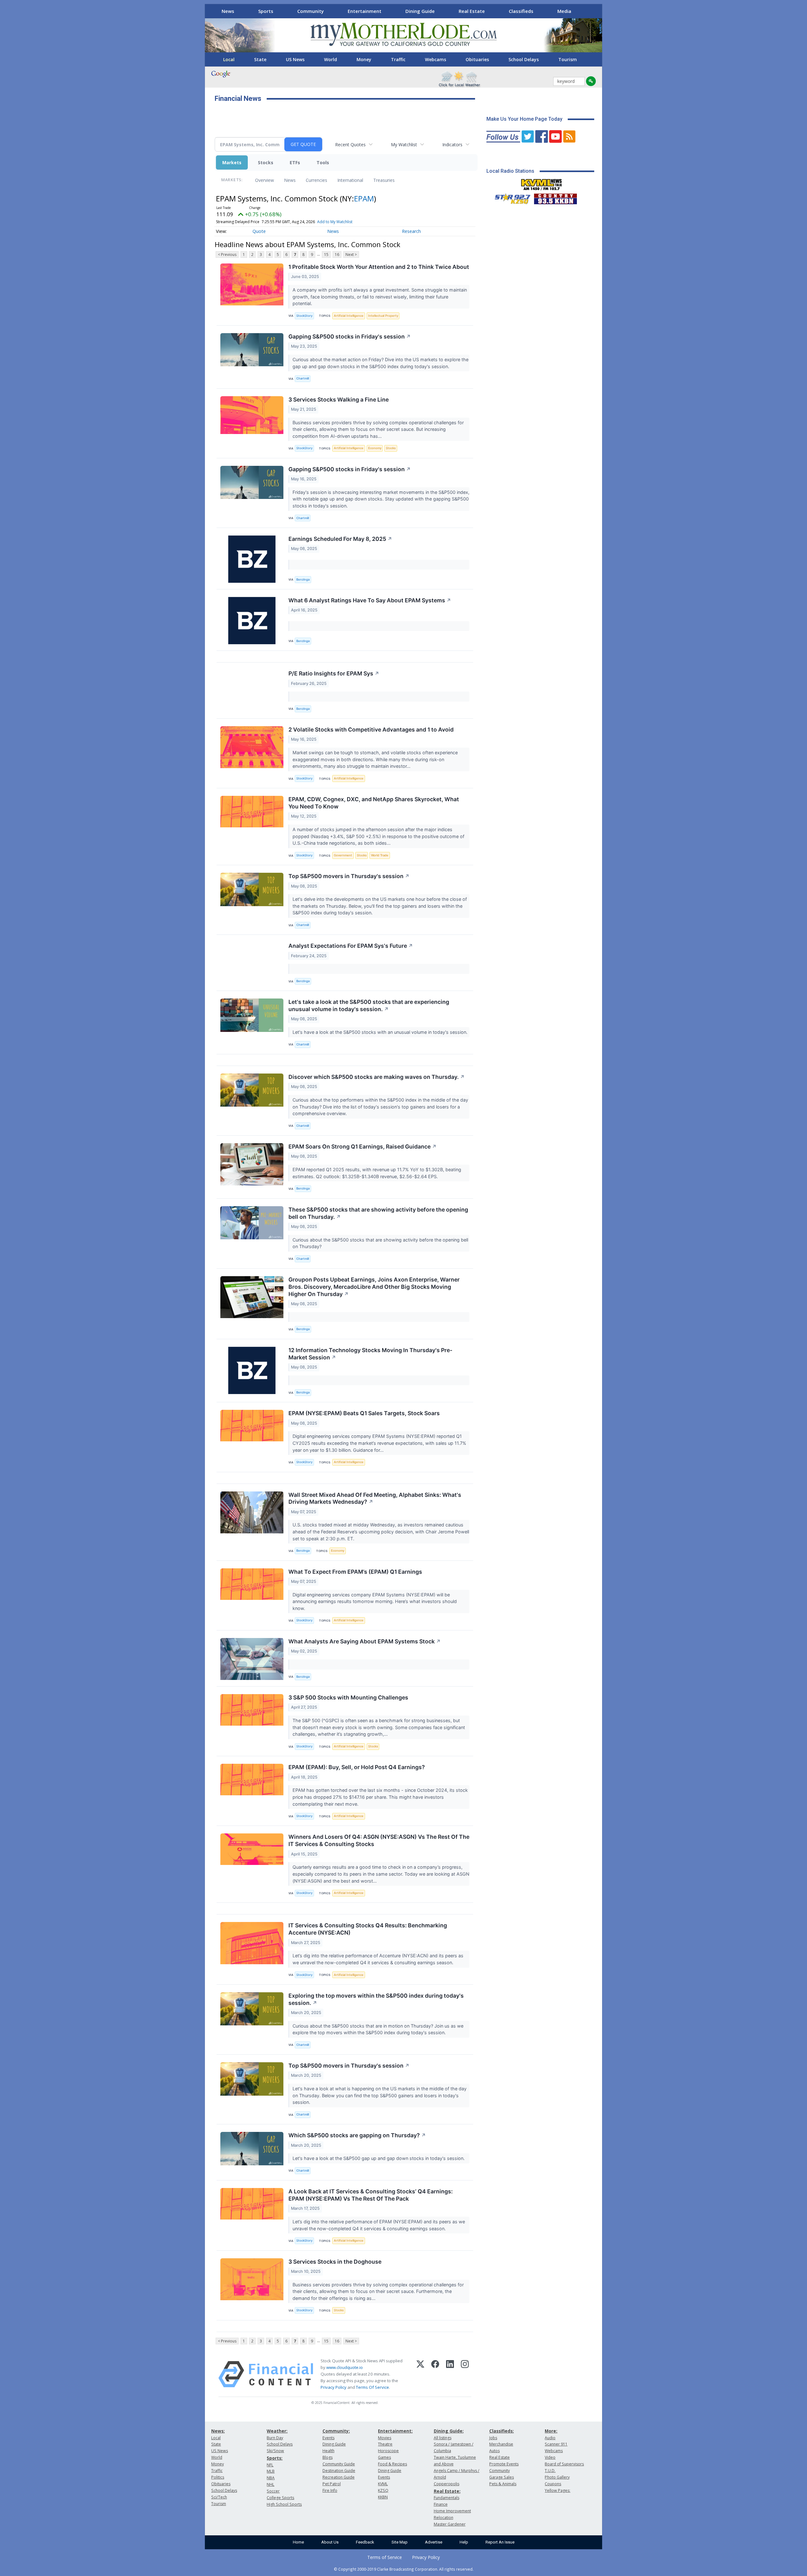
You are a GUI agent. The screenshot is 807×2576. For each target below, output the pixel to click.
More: (551, 2431)
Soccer (273, 2491)
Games (384, 2457)
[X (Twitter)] (420, 2374)
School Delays (524, 59)
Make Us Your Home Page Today (524, 119)
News (228, 11)
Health (328, 2451)
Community (311, 11)
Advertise (434, 2542)
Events (328, 2438)
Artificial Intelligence (349, 316)
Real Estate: (447, 2491)
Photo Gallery (557, 2477)
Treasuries (384, 180)
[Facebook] (435, 2374)
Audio (550, 2438)
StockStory (304, 316)
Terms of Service (385, 2557)
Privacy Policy (334, 2387)
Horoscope (388, 2451)
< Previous (227, 255)
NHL (270, 2484)
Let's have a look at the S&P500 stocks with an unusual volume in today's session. (381, 1032)
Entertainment (365, 11)
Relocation (444, 2518)
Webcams (435, 59)
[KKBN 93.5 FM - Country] (555, 197)
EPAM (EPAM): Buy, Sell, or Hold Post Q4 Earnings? (357, 1767)
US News (295, 59)
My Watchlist (404, 145)
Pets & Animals (503, 2484)
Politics (218, 2477)
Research (411, 231)
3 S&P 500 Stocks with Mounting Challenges (348, 1697)
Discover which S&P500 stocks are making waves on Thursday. (377, 1077)
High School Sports (284, 2504)
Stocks (266, 162)
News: (218, 2431)
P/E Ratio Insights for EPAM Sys (334, 673)
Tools (323, 162)
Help (464, 2542)
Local (229, 59)
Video (550, 2457)
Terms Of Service (372, 2387)
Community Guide (339, 2464)
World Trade (380, 855)
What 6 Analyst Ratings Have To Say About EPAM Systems (370, 600)
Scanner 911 (556, 2444)
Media (564, 11)
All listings (443, 2438)
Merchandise (501, 2444)
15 (326, 255)
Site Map (400, 2542)
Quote (259, 231)
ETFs (295, 162)
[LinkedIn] (450, 2374)
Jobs (493, 2438)
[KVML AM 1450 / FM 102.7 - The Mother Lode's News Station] (542, 183)
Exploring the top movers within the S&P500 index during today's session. (376, 1999)
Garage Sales (502, 2477)
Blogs (328, 2457)
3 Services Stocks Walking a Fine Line (339, 399)
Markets (232, 162)
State (260, 59)
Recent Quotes (350, 145)
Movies (385, 2438)
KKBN (383, 2497)
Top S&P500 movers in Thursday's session (349, 876)
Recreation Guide (339, 2477)
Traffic (398, 59)
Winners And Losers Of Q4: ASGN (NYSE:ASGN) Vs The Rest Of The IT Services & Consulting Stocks (379, 1840)
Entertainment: (395, 2431)
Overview (264, 180)
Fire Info (330, 2490)
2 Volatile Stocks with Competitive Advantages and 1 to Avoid (371, 729)
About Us (330, 2542)
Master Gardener (450, 2524)
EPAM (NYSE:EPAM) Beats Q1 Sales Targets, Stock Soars (364, 1413)
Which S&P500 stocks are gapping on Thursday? (357, 2135)
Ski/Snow (275, 2451)
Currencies (316, 180)
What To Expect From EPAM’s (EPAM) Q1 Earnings (355, 1572)
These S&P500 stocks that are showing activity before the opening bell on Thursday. (378, 1213)
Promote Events (504, 2464)
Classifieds (521, 11)
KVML (383, 2484)
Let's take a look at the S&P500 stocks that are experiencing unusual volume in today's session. (369, 1005)
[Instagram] (465, 2374)
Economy (375, 448)
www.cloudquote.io (345, 2367)
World (331, 59)
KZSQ (383, 2490)
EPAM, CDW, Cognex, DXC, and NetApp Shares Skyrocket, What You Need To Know (374, 803)
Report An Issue (500, 2542)
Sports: (275, 2458)
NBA (271, 2478)
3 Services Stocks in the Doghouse (335, 2262)
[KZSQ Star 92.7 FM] (510, 197)
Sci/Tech (219, 2497)
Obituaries (477, 59)
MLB (271, 2471)
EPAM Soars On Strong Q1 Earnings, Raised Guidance (363, 1146)
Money (364, 59)
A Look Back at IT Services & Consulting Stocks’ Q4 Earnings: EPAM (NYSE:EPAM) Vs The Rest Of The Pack (371, 2195)
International (350, 180)
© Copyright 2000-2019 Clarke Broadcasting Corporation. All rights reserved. (404, 2569)
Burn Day (275, 2438)
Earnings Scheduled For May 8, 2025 (340, 539)
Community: (336, 2431)
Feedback (365, 2542)
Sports (266, 11)
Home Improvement (452, 2511)
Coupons (553, 2484)
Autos (494, 2451)
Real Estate (472, 11)
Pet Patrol (332, 2484)
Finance (441, 2504)
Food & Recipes (392, 2464)
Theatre (385, 2444)
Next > (351, 255)
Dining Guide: (449, 2431)
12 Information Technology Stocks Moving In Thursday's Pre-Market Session (370, 1354)
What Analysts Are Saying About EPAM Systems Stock (365, 1641)
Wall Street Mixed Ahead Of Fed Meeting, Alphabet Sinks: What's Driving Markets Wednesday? (375, 1498)
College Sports (280, 2498)
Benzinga (303, 579)
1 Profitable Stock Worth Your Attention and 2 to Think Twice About (379, 267)
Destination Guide (339, 2471)
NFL (270, 2465)
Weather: (277, 2431)
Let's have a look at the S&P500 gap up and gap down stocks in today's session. (379, 2158)
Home (298, 2542)
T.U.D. (550, 2471)
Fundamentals (447, 2498)
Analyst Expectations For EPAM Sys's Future (351, 946)
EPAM (364, 198)
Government (343, 855)
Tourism (568, 59)
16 (337, 255)
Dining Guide (420, 11)
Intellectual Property (383, 316)
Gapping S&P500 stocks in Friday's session (350, 336)
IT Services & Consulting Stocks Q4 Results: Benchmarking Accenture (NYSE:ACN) (368, 1929)
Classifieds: (502, 2431)
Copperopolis (447, 2484)
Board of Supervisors (564, 2464)
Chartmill (303, 378)
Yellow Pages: (557, 2490)
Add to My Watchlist (335, 222)
